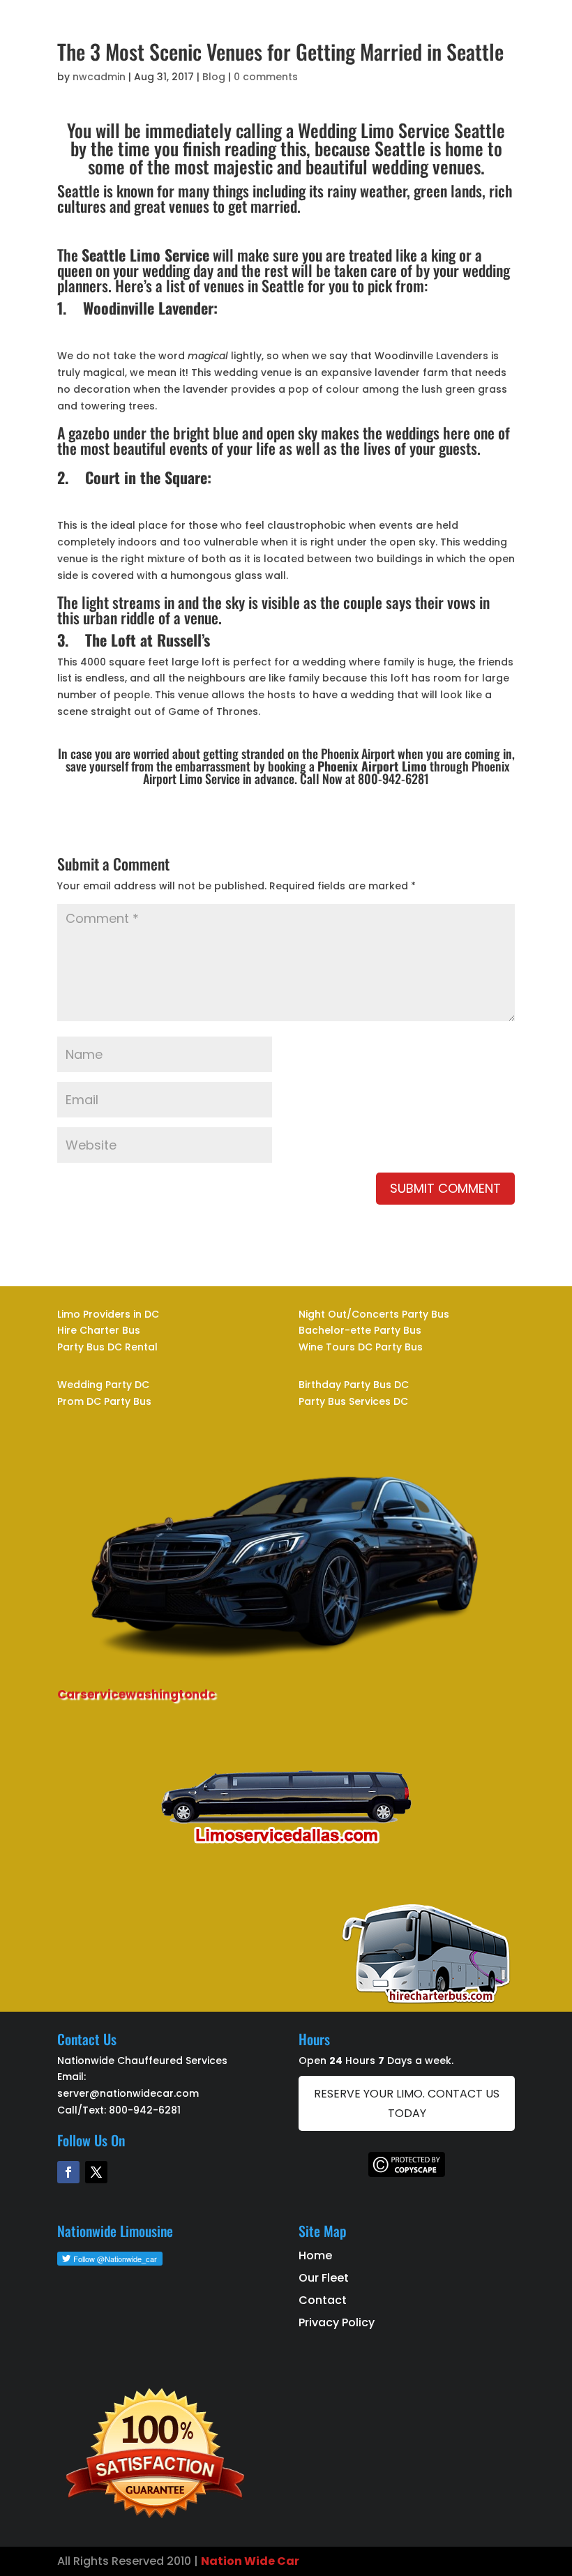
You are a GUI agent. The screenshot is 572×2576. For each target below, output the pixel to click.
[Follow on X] (96, 2172)
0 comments (266, 77)
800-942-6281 (145, 2110)
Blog (214, 77)
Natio (218, 2561)
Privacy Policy (337, 2322)
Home (315, 2255)
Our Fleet (324, 2278)
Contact (323, 2300)
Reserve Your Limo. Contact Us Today (407, 2103)
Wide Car (271, 2561)
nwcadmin (99, 77)
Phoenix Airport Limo (372, 766)
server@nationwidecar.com (128, 2093)
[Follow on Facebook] (68, 2172)
